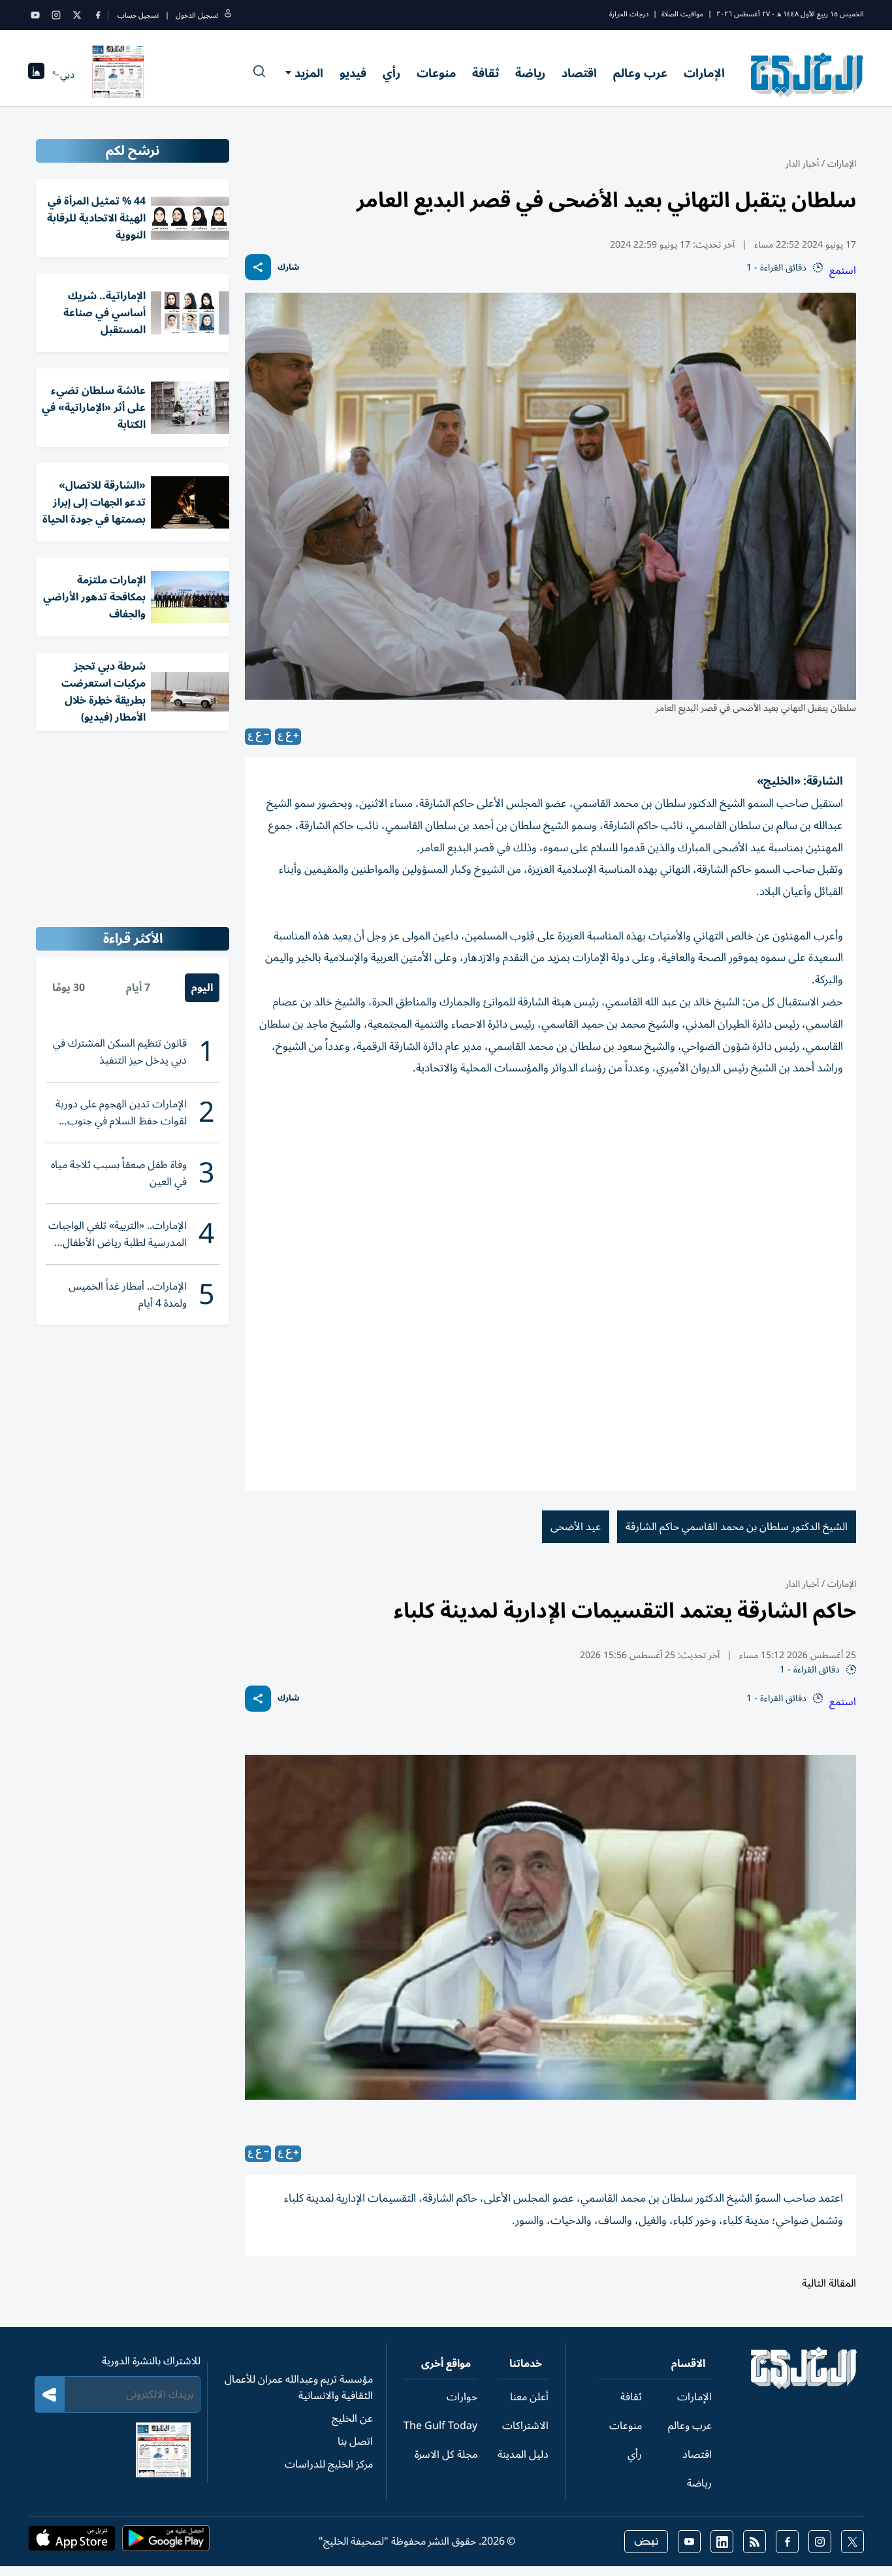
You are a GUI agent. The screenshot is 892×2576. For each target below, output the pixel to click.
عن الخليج (352, 2419)
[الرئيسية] (804, 2386)
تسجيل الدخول (197, 15)
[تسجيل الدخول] (228, 15)
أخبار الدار (802, 164)
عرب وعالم (640, 73)
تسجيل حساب (138, 15)
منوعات (436, 73)
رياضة (530, 73)
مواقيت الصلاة (682, 14)
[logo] (807, 74)
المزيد (309, 73)
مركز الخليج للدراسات (329, 2464)
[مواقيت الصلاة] (36, 75)
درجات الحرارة (629, 14)
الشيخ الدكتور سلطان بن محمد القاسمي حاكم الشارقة (737, 1527)
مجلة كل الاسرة (446, 2454)
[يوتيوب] (35, 15)
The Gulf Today (440, 2426)
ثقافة (486, 73)
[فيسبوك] (98, 15)
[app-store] (72, 2542)
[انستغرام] (56, 15)
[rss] (755, 2542)
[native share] (258, 267)
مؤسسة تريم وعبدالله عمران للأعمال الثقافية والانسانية (299, 2388)
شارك (288, 268)
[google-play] (166, 2542)
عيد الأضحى (576, 1527)
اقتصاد (579, 73)
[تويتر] (77, 15)
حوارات (462, 2397)
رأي (391, 73)
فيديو (353, 73)
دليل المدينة (523, 2454)
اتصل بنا (355, 2441)
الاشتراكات (525, 2426)
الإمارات (704, 73)
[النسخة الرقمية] (118, 74)
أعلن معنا (529, 2397)
